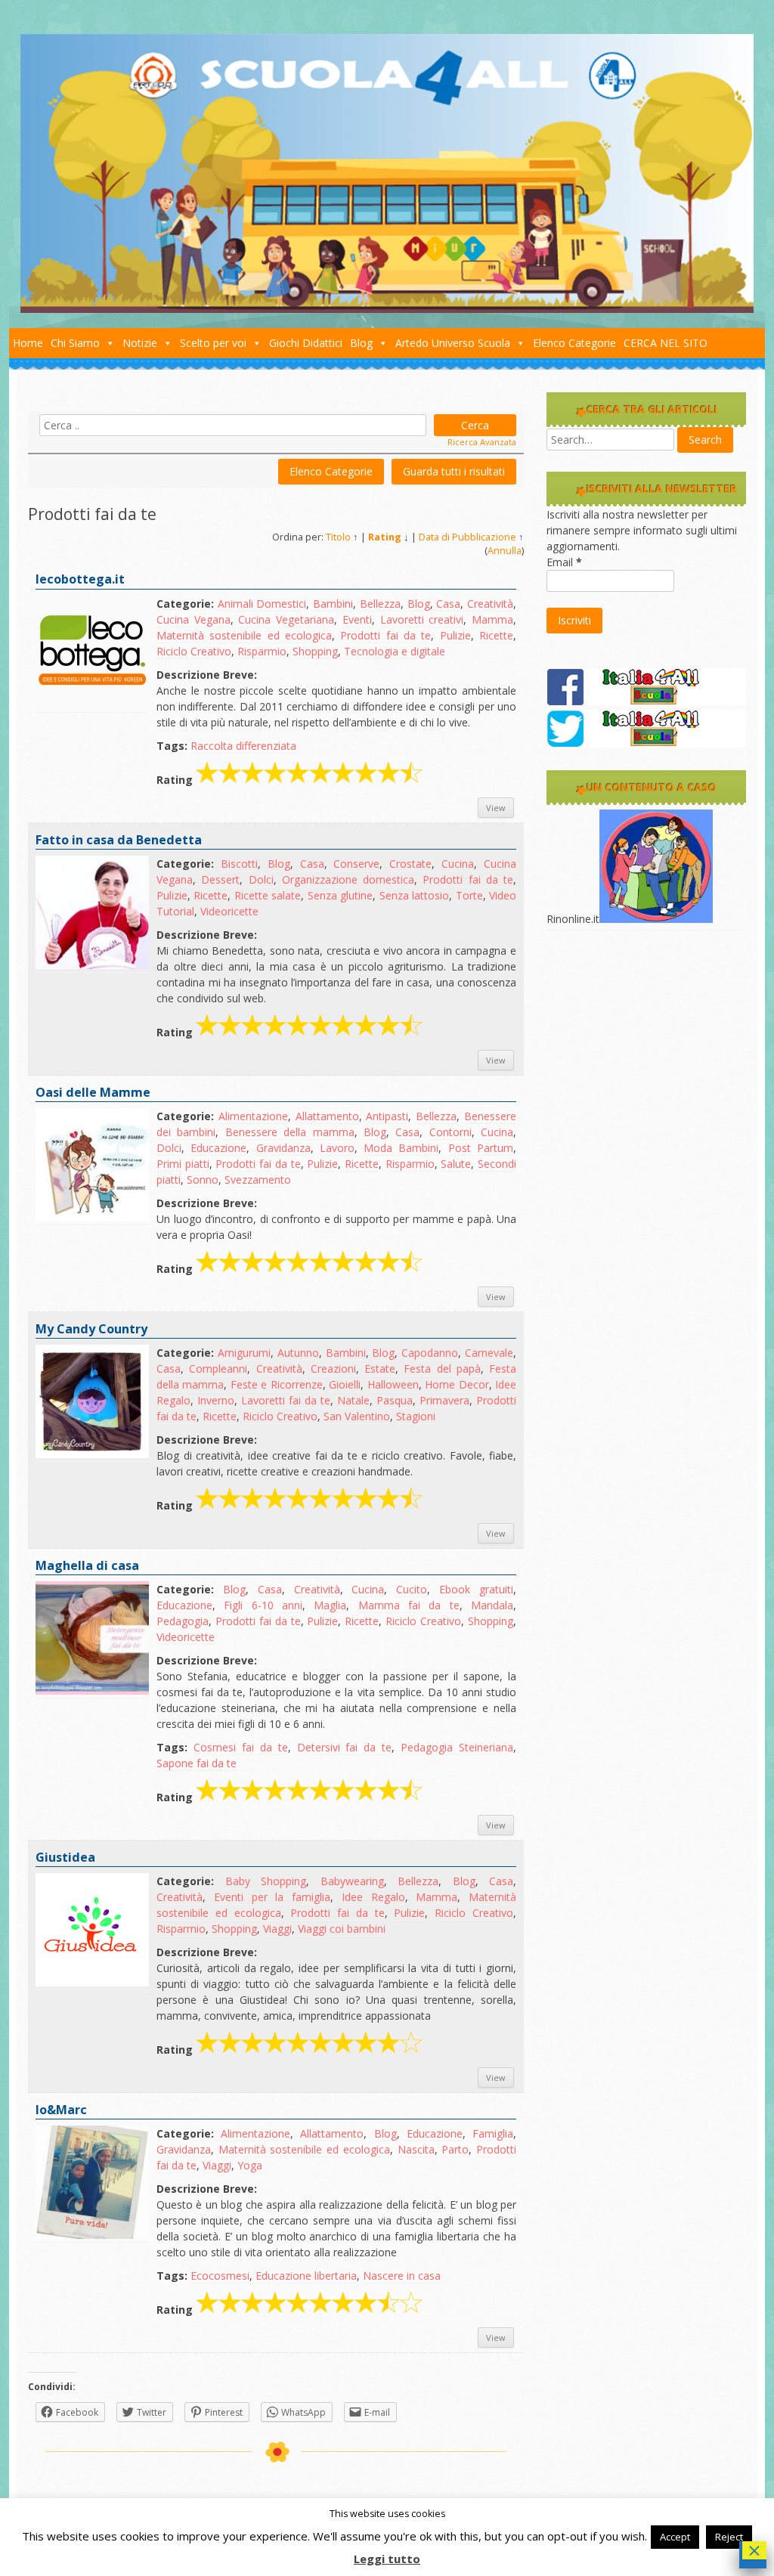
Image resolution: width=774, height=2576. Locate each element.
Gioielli (345, 1384)
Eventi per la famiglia (272, 1897)
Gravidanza (283, 1148)
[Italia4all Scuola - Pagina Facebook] (646, 702)
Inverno (216, 1400)
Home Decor (457, 1384)
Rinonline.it (573, 919)
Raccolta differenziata (243, 746)
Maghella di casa (87, 1565)
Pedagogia (183, 1621)
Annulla (505, 551)
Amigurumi (244, 1353)
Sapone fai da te (197, 1763)
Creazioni (333, 1368)
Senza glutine (340, 895)
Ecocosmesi (220, 2276)
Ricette (496, 635)
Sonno (203, 1180)
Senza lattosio (414, 895)
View (496, 808)
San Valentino (357, 1416)
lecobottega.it (80, 579)
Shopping (315, 651)
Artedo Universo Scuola (453, 343)
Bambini (333, 604)
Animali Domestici (262, 604)
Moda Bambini (401, 1148)
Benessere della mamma (290, 1132)
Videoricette (229, 911)
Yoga (250, 2165)
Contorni (450, 1132)
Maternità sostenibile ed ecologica (244, 635)
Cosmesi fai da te (241, 1747)
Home (28, 343)
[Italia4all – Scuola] (387, 309)
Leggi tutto (387, 2559)
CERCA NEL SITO (666, 343)
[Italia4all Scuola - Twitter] (646, 743)
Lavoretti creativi (422, 619)
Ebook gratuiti (476, 1589)
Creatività (490, 604)
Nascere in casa (402, 2276)
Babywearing (352, 1881)
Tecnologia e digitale (395, 651)
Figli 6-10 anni (263, 1605)
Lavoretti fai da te (286, 1400)
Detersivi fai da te (345, 1747)
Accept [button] (675, 2537)
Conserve (356, 864)
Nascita (416, 2149)
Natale (353, 1400)
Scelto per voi (213, 343)
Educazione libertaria (306, 2276)
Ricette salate (268, 895)
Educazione (218, 1148)
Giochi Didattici (306, 343)
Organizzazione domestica (348, 879)
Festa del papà (442, 1368)
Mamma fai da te (409, 1605)
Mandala (492, 1605)
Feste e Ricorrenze (277, 1384)
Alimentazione (253, 1116)
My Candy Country (91, 1329)
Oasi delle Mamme (93, 1092)
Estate (380, 1368)
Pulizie (455, 635)
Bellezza (380, 604)
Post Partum (481, 1148)
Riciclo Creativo (194, 651)
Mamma (492, 619)
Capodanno (430, 1353)
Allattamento (327, 1116)
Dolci (261, 879)
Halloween (393, 1384)
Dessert (220, 879)
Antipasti (387, 1116)
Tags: (172, 746)
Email (564, 562)
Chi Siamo (75, 343)
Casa (448, 604)
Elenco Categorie (574, 343)
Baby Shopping (266, 1881)
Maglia (330, 1605)
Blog (361, 343)
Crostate (410, 864)
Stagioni (416, 1416)
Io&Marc (61, 2110)
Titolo (338, 537)
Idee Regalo (373, 1897)
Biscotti (239, 864)
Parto (455, 2149)
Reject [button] (729, 2537)
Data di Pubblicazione (467, 537)
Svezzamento (258, 1180)
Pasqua (395, 1400)
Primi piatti (183, 1164)
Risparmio (262, 651)
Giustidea (65, 1857)
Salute (456, 1164)
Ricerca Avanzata (482, 442)
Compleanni (218, 1368)
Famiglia (493, 2133)
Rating (385, 537)
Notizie (140, 343)
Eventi (357, 619)
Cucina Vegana (193, 619)
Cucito (412, 1589)
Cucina (458, 864)
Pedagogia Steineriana (457, 1747)
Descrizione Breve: (207, 675)
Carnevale (489, 1353)
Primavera (444, 1400)
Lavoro (337, 1148)
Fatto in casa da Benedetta (119, 840)
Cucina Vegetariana (286, 619)
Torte (469, 895)
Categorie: (185, 604)
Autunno (298, 1353)
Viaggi (277, 1929)
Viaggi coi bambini (342, 1929)
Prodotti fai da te (385, 635)
